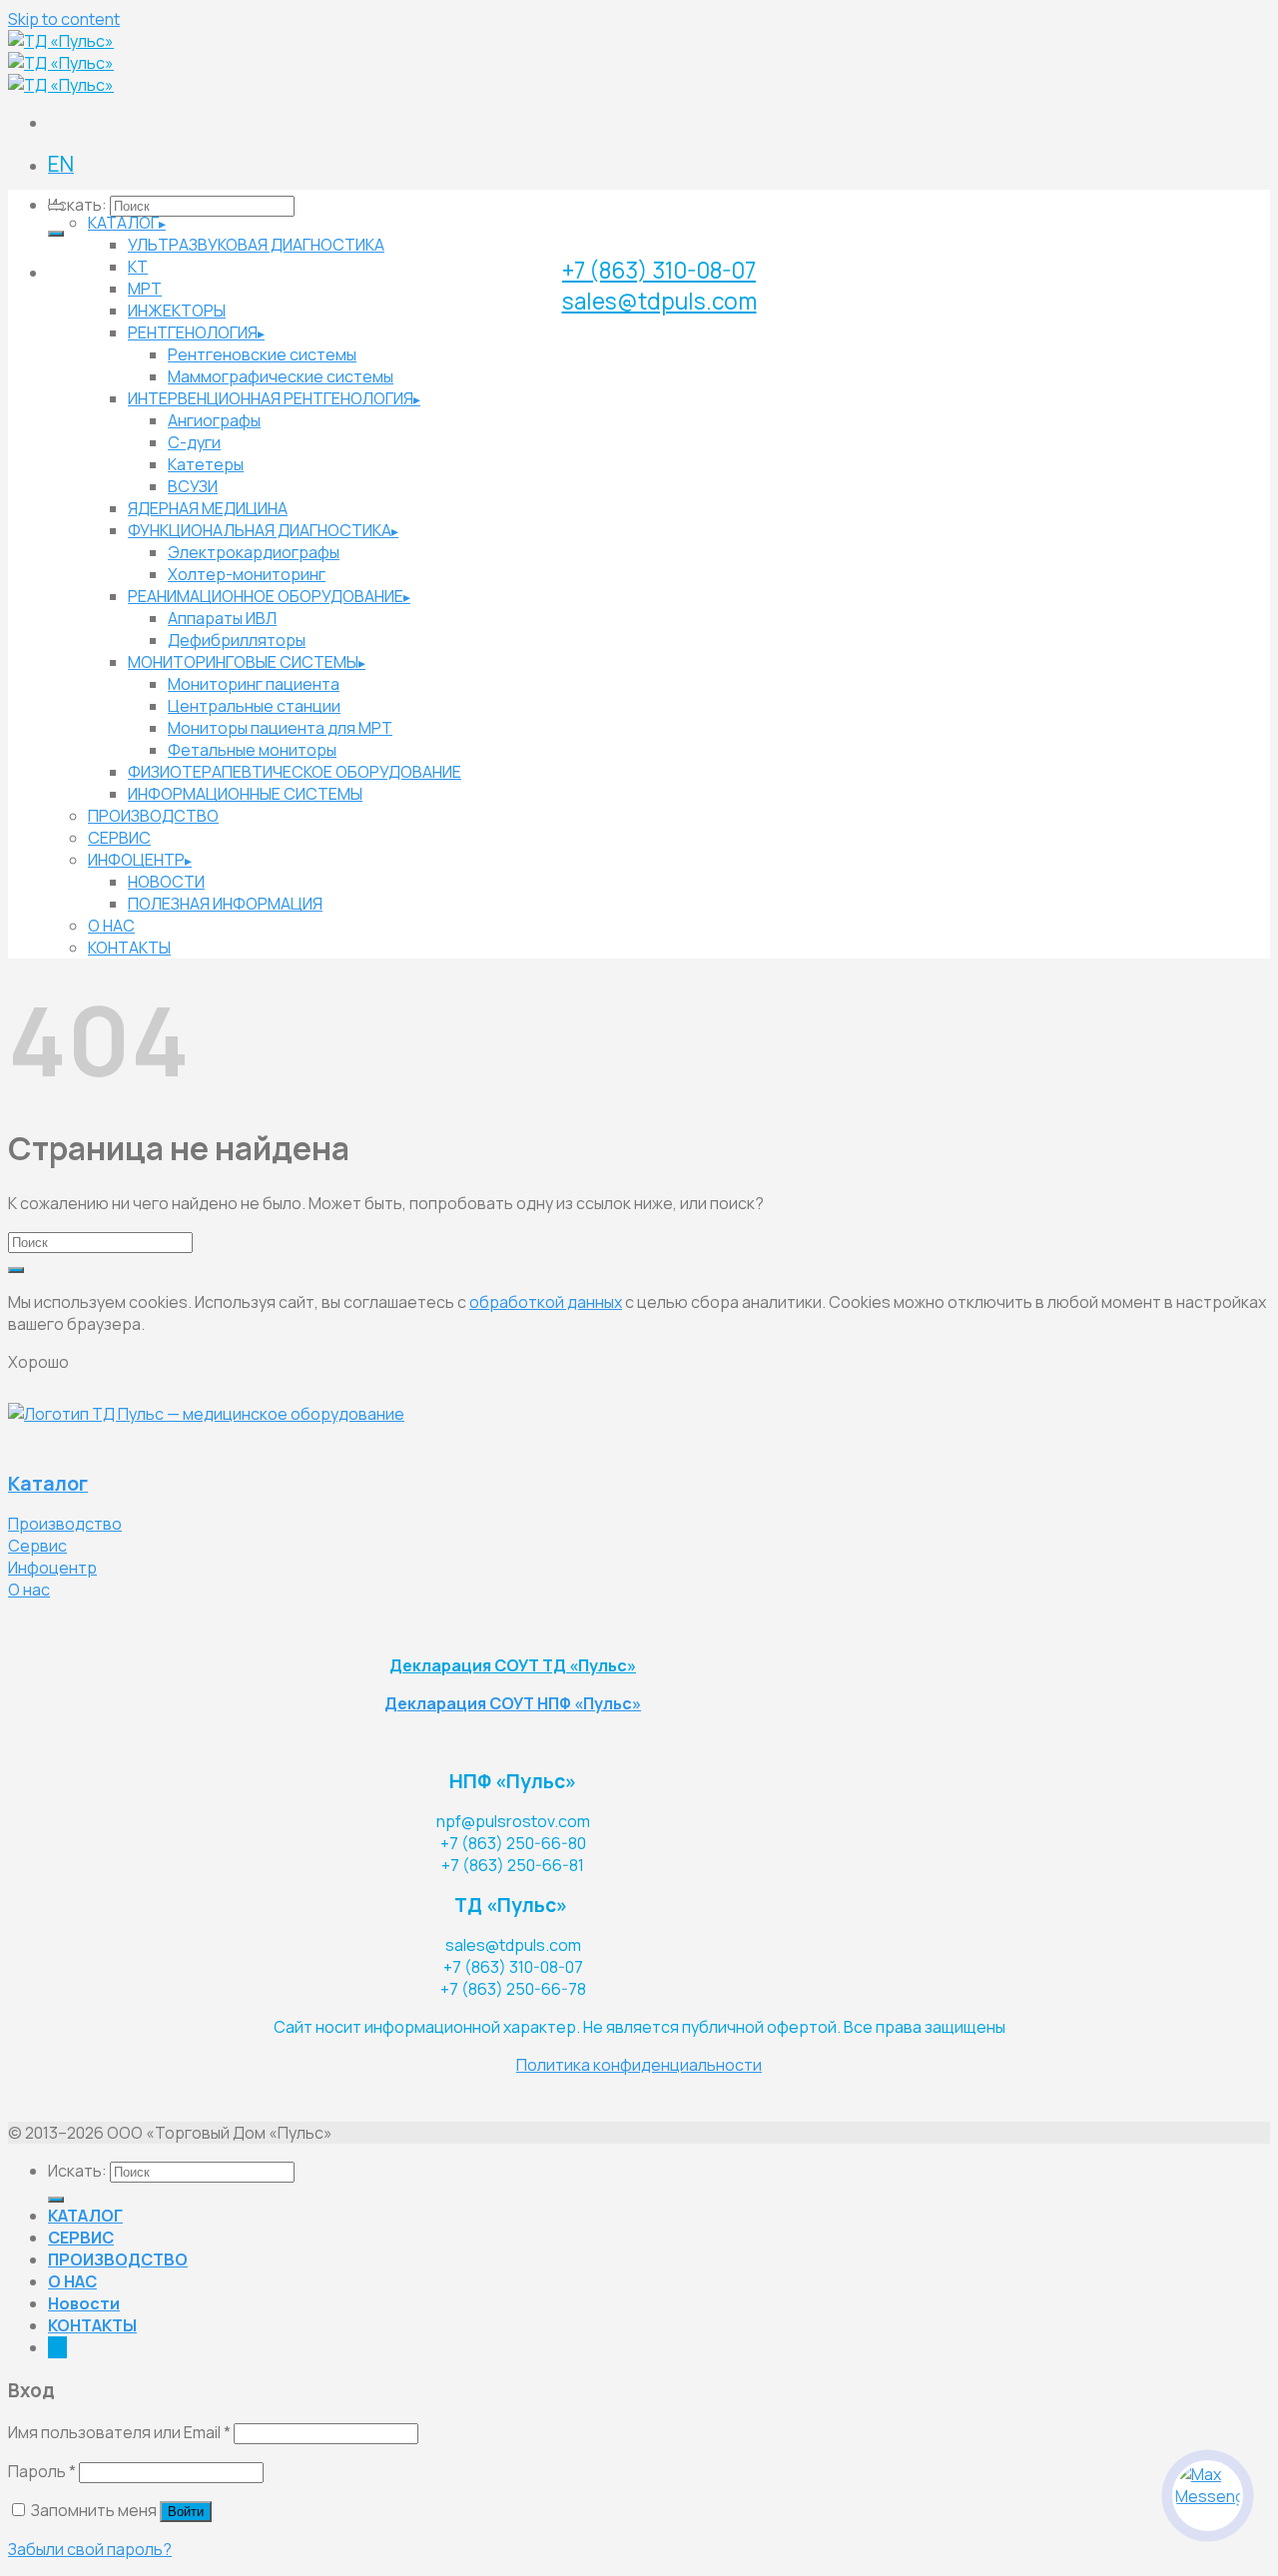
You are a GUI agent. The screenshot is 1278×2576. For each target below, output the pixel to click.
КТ (138, 267)
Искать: (77, 205)
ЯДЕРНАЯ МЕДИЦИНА (208, 508)
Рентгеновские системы (262, 354)
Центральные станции (254, 706)
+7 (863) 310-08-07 (659, 270)
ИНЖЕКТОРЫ (177, 311)
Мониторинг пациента (254, 684)
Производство (65, 1524)
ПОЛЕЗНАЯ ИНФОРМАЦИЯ (225, 904)
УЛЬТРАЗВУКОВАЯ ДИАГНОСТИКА (256, 245)
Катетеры (206, 464)
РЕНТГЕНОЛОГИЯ (193, 332)
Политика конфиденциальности (639, 2065)
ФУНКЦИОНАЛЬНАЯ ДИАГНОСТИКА (260, 530)
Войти (186, 2512)
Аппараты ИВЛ (222, 618)
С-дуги (194, 442)
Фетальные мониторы (252, 750)
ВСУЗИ (193, 486)
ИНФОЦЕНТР (136, 860)
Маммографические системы (281, 376)
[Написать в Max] (1208, 2496)
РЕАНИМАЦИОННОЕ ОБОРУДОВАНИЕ (266, 596)
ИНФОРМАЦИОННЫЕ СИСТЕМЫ (245, 794)
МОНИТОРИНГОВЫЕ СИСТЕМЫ (243, 662)
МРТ (145, 289)
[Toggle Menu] (56, 207)
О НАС (111, 926)
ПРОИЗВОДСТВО (153, 816)
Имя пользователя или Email (119, 2432)
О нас (29, 1590)
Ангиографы (214, 420)
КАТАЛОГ (123, 223)
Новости (84, 2303)
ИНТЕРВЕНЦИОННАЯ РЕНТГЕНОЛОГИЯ (271, 398)
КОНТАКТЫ (129, 948)
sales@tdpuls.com (659, 301)
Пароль (42, 2471)
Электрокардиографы (254, 552)
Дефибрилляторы (237, 640)
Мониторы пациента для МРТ (280, 728)
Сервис (37, 1546)
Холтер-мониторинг (247, 574)
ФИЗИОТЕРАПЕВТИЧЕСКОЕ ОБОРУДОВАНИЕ (295, 772)
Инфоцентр (52, 1568)
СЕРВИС (119, 838)
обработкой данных (546, 1302)
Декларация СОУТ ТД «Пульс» (513, 1665)
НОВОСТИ (166, 882)
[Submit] (56, 234)
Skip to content (64, 19)
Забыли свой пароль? (90, 2549)
